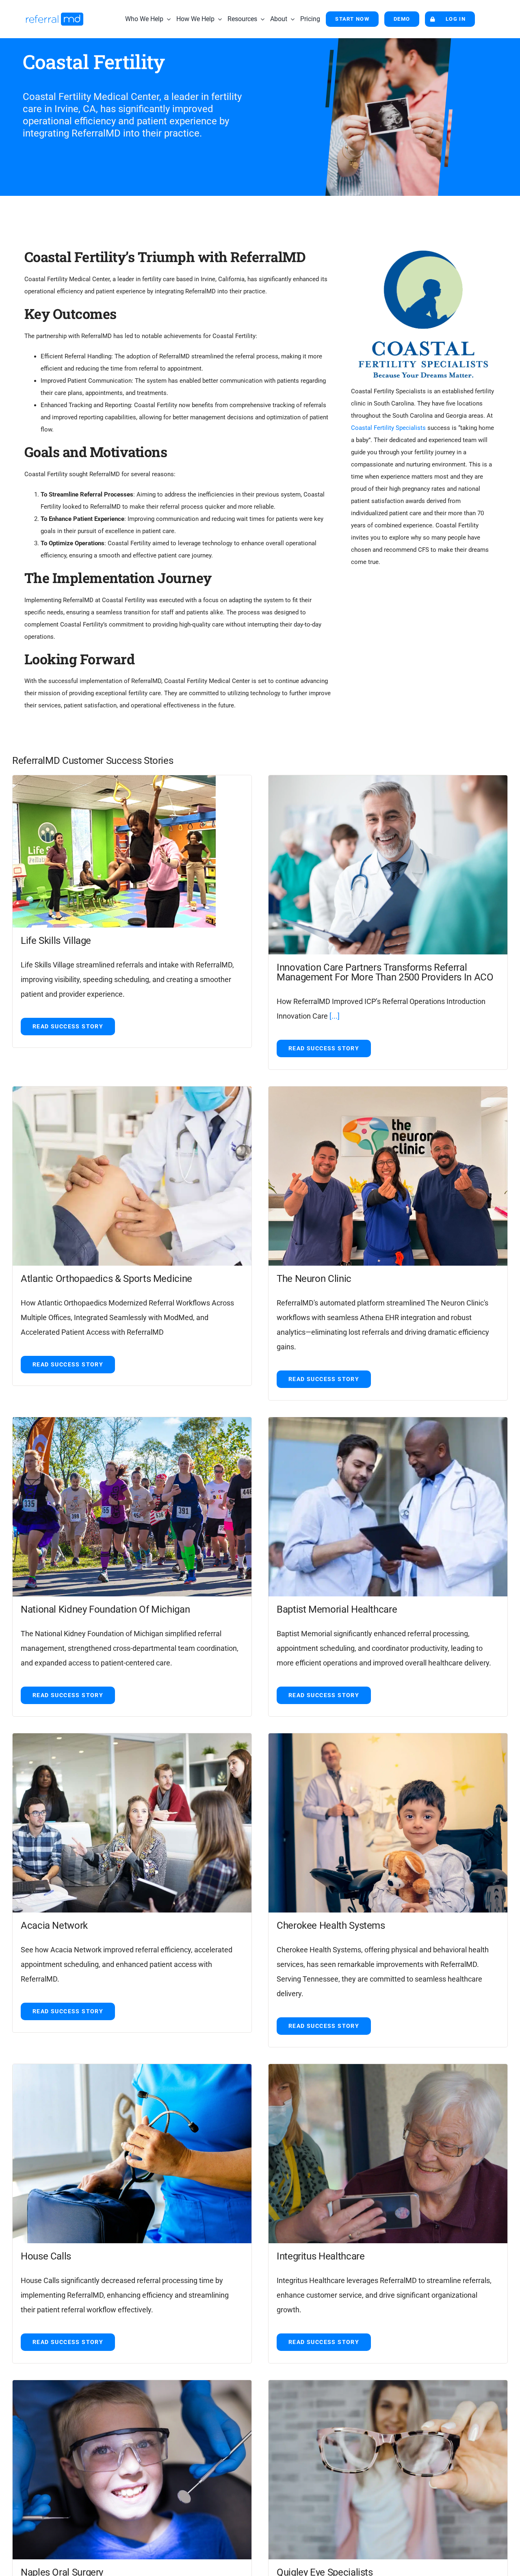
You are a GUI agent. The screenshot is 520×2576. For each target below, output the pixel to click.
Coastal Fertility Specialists (388, 428)
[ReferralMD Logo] (55, 15)
